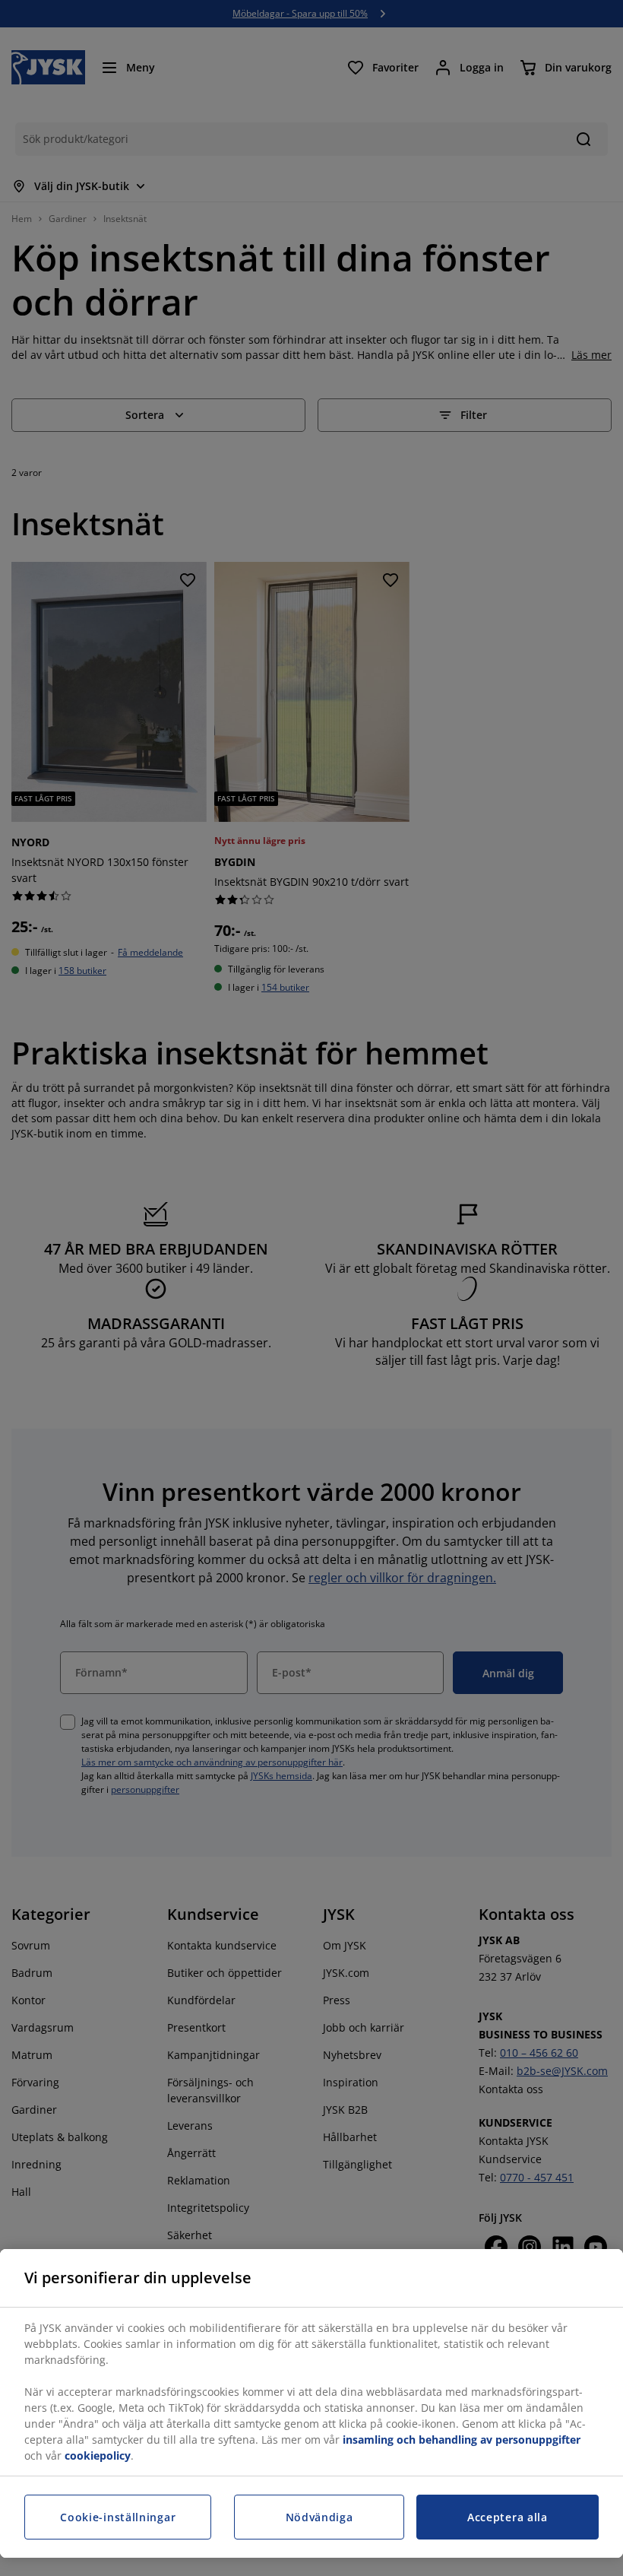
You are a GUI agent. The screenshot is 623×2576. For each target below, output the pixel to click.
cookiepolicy (98, 2455)
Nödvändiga (319, 2517)
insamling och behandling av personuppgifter (462, 2440)
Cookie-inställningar (118, 2517)
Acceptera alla (508, 2517)
